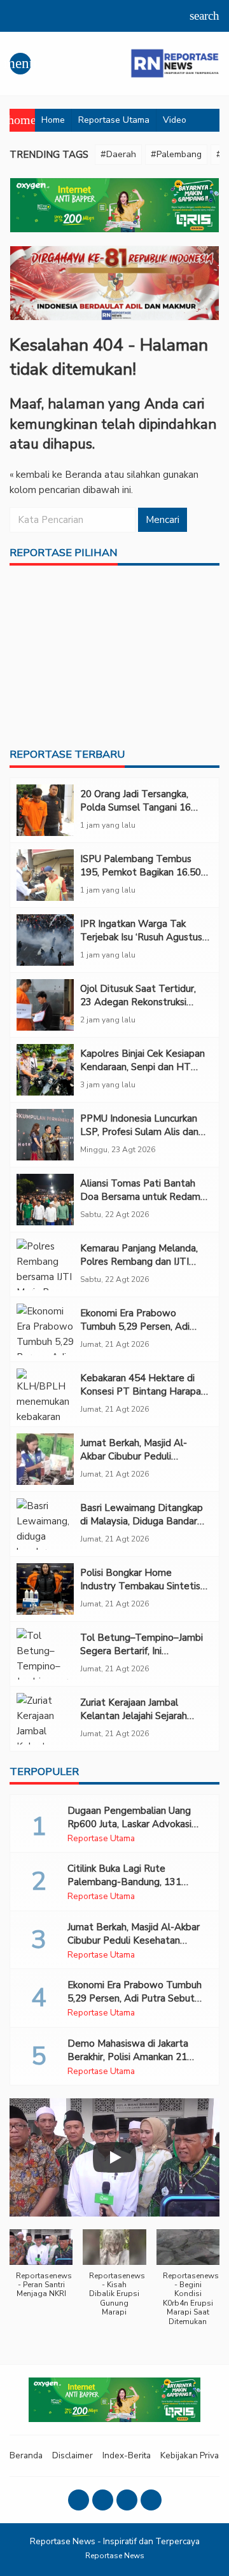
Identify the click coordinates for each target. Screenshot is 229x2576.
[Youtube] (127, 2500)
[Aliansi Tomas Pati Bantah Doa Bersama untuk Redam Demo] (45, 1200)
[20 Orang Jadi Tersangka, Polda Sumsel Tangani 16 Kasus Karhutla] (45, 810)
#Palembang (176, 154)
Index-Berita (127, 2455)
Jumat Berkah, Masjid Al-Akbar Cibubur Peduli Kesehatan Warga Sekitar (136, 1456)
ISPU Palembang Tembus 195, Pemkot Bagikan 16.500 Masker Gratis (143, 872)
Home (53, 120)
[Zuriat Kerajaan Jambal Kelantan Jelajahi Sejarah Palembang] (45, 1719)
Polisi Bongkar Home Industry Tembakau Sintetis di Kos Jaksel (140, 1586)
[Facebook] (79, 2500)
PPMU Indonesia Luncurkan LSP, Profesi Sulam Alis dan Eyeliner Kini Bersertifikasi (139, 1132)
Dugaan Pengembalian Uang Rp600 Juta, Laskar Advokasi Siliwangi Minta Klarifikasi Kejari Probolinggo (135, 1831)
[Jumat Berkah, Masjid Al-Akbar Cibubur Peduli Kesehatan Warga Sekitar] (45, 1459)
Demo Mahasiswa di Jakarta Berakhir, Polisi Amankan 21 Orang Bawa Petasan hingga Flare (129, 2064)
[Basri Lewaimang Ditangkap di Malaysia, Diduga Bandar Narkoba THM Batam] (45, 1524)
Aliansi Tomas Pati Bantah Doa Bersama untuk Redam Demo (140, 1197)
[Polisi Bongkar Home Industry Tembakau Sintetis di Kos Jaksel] (45, 1589)
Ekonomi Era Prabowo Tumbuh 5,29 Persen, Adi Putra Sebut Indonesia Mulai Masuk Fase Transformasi (142, 1333)
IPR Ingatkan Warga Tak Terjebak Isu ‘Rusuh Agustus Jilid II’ (141, 937)
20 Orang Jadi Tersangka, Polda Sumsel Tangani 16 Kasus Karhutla (135, 807)
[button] (41, 2270)
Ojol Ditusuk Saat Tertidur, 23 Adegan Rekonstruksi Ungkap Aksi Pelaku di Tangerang (138, 1009)
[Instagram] (103, 2500)
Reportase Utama (114, 120)
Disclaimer (73, 2455)
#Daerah (118, 154)
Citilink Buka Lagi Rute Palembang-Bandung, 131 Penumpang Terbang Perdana (133, 1882)
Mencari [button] (163, 520)
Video (175, 120)
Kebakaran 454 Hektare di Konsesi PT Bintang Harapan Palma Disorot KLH (143, 1391)
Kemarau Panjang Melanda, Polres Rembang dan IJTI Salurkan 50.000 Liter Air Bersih (139, 1268)
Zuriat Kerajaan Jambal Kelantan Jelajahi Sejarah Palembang (134, 1716)
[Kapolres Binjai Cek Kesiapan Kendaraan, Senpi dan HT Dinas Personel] (45, 1070)
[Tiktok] (151, 2500)
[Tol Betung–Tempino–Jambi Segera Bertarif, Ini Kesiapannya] (45, 1654)
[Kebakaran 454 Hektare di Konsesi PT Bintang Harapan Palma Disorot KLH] (45, 1394)
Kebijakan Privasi (193, 2455)
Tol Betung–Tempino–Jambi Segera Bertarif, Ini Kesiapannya (142, 1651)
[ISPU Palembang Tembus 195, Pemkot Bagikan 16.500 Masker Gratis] (45, 875)
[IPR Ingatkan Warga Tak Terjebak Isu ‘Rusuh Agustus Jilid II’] (45, 940)
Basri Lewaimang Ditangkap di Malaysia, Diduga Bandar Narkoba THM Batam (142, 1521)
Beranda (26, 2455)
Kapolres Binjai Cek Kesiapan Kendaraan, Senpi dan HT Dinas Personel (142, 1067)
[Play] (114, 2157)
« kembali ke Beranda (56, 475)
